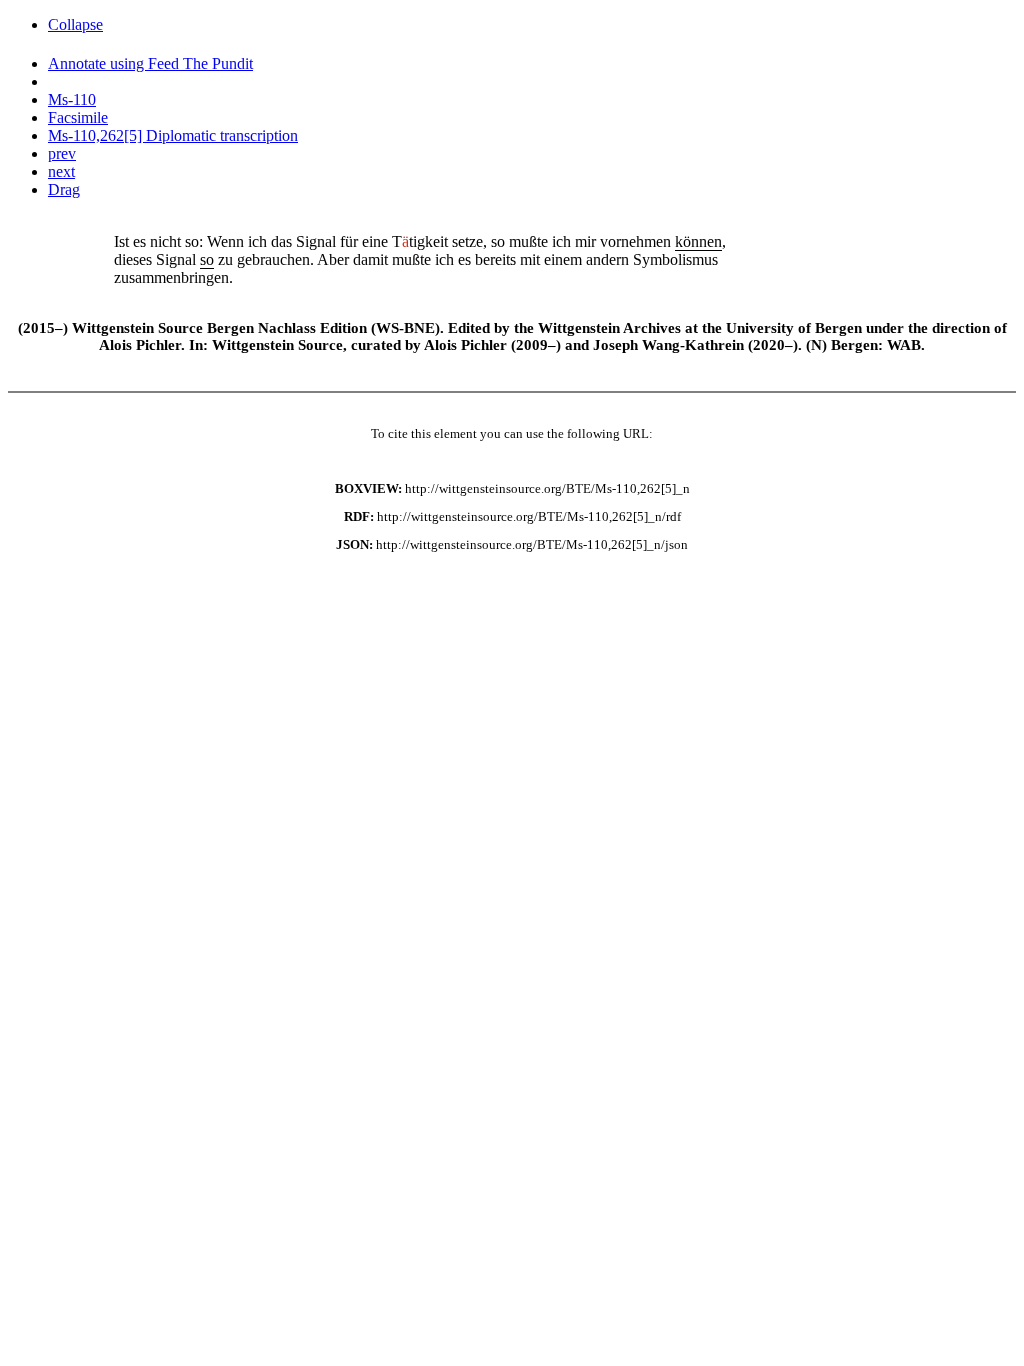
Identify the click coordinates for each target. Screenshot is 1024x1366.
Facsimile (78, 117)
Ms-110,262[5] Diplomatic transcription (173, 135)
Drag (64, 189)
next (61, 171)
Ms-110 (72, 99)
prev (62, 153)
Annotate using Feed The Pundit (150, 63)
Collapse (75, 24)
